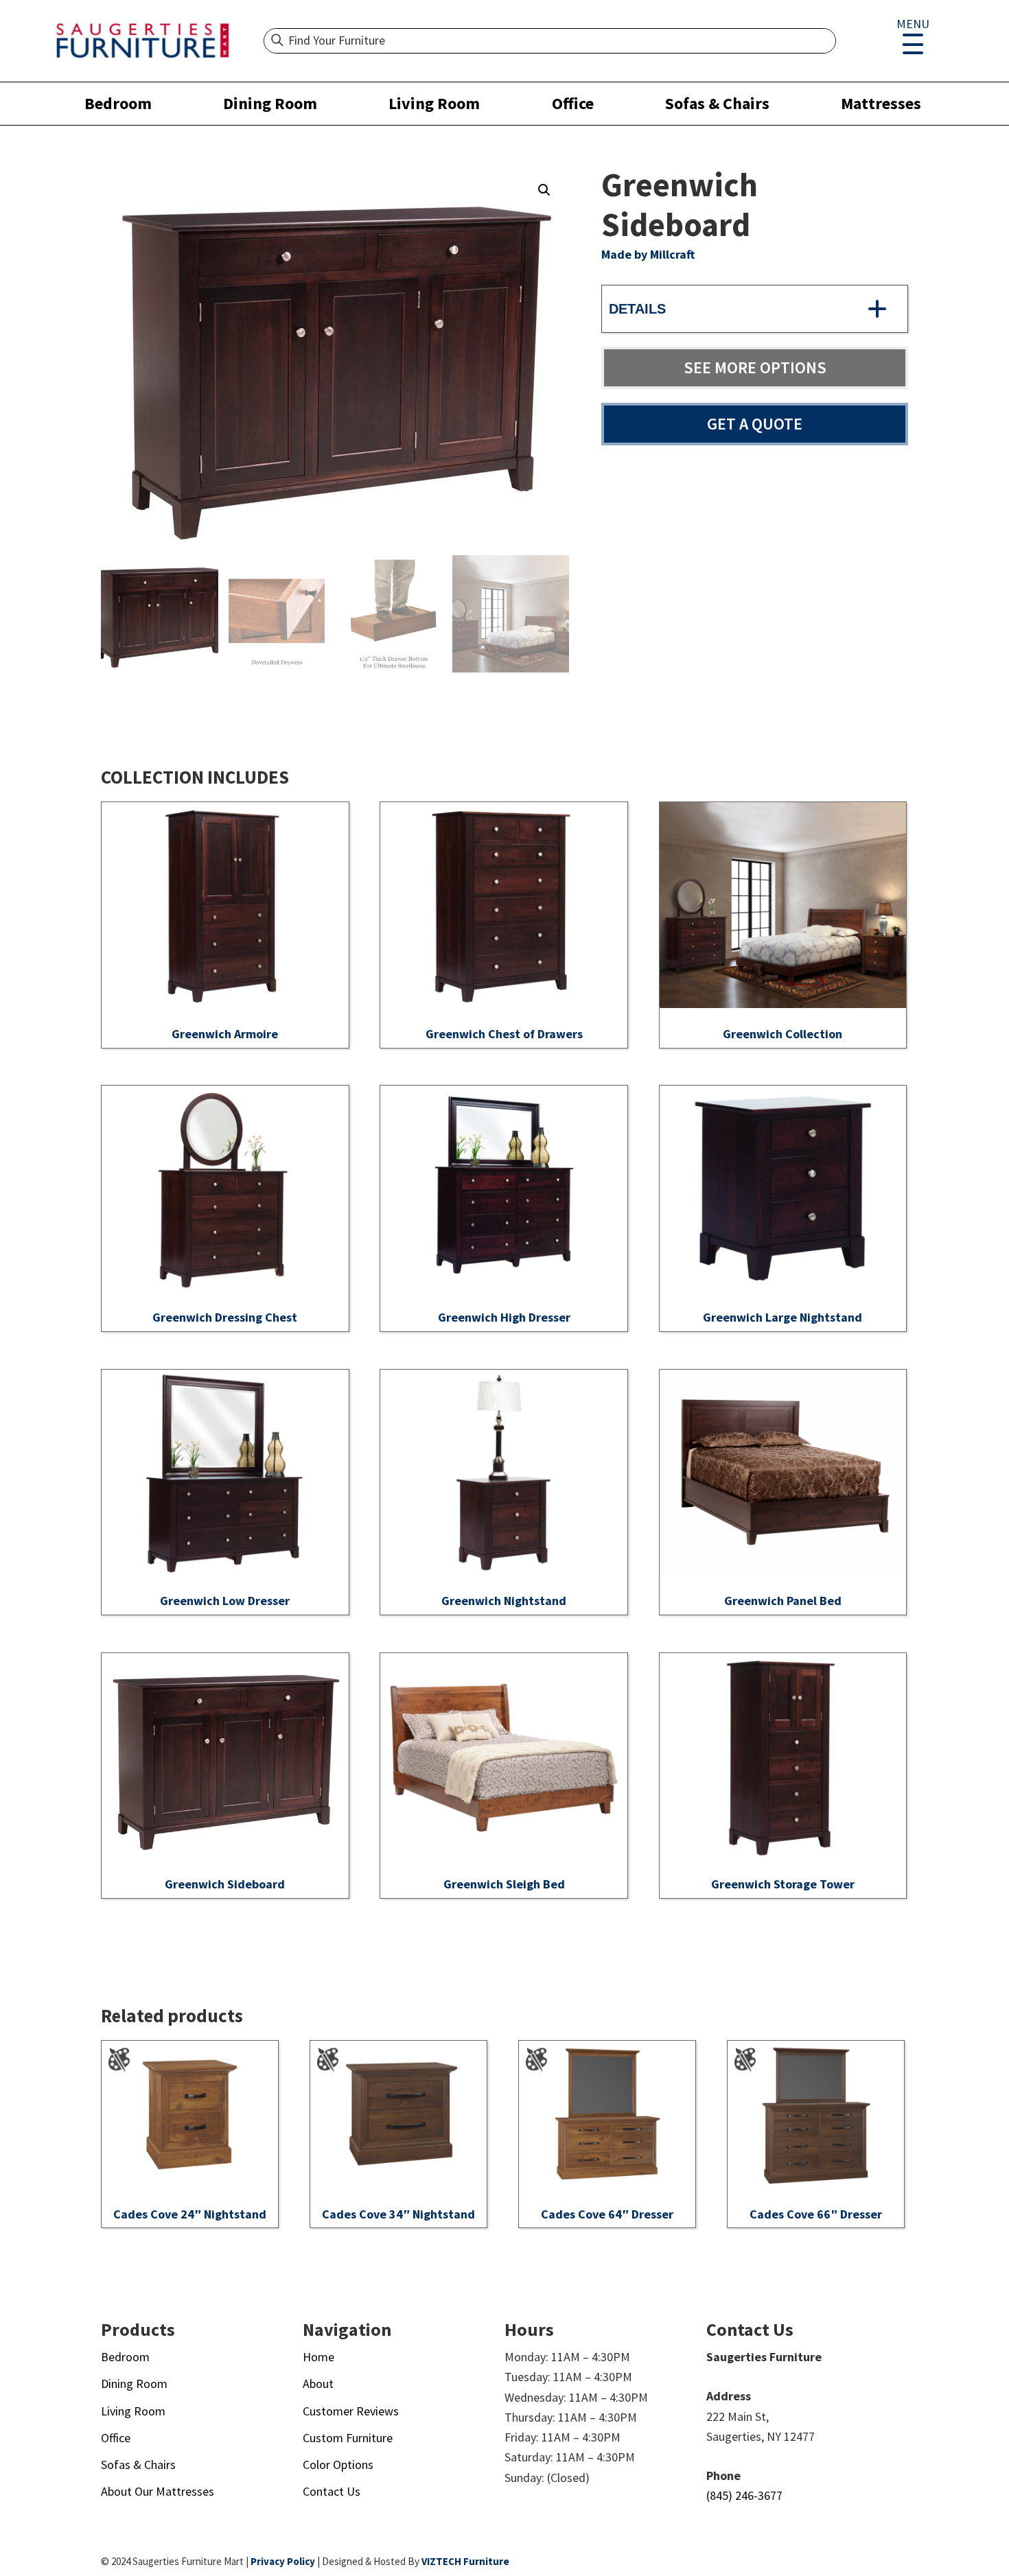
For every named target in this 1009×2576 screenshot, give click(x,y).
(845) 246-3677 (744, 2495)
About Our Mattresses (158, 2491)
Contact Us (332, 2491)
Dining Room (270, 103)
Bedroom (118, 103)
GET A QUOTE (755, 424)
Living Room (434, 103)
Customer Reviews (351, 2411)
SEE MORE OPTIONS (755, 367)
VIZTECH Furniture (465, 2561)
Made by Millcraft (648, 254)
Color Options (338, 2464)
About (318, 2384)
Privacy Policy (283, 2561)
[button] (544, 190)
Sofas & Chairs (717, 103)
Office (573, 103)
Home (318, 2357)
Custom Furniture (348, 2438)
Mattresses (881, 103)
